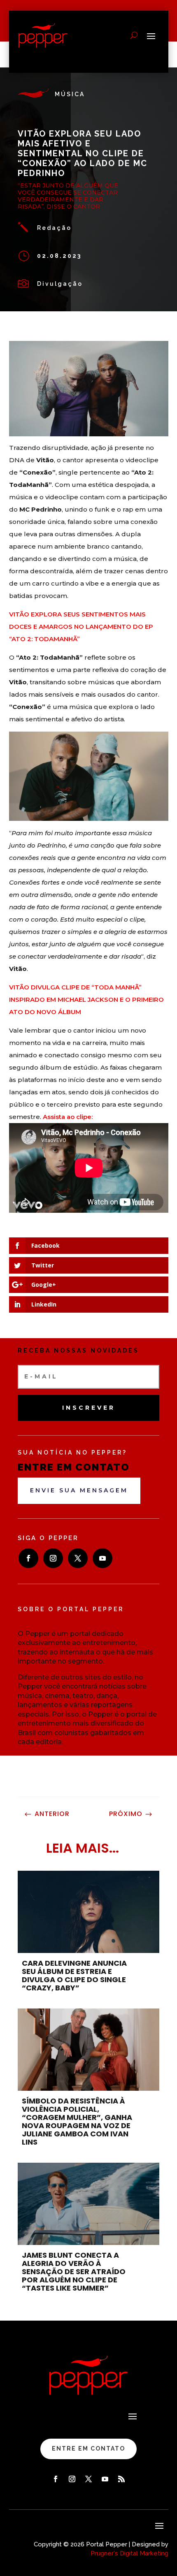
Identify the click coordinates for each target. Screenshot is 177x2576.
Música (70, 94)
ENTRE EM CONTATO (88, 2449)
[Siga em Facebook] (28, 1558)
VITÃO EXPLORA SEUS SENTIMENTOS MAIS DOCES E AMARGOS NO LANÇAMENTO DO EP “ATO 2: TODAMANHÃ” (81, 627)
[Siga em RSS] (121, 2479)
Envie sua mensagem (79, 1490)
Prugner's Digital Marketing (129, 2553)
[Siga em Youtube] (102, 1558)
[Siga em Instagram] (53, 1558)
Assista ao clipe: (68, 1117)
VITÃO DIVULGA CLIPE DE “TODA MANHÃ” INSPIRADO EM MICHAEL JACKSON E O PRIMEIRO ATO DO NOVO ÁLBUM (86, 1000)
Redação (54, 228)
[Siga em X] (78, 1558)
